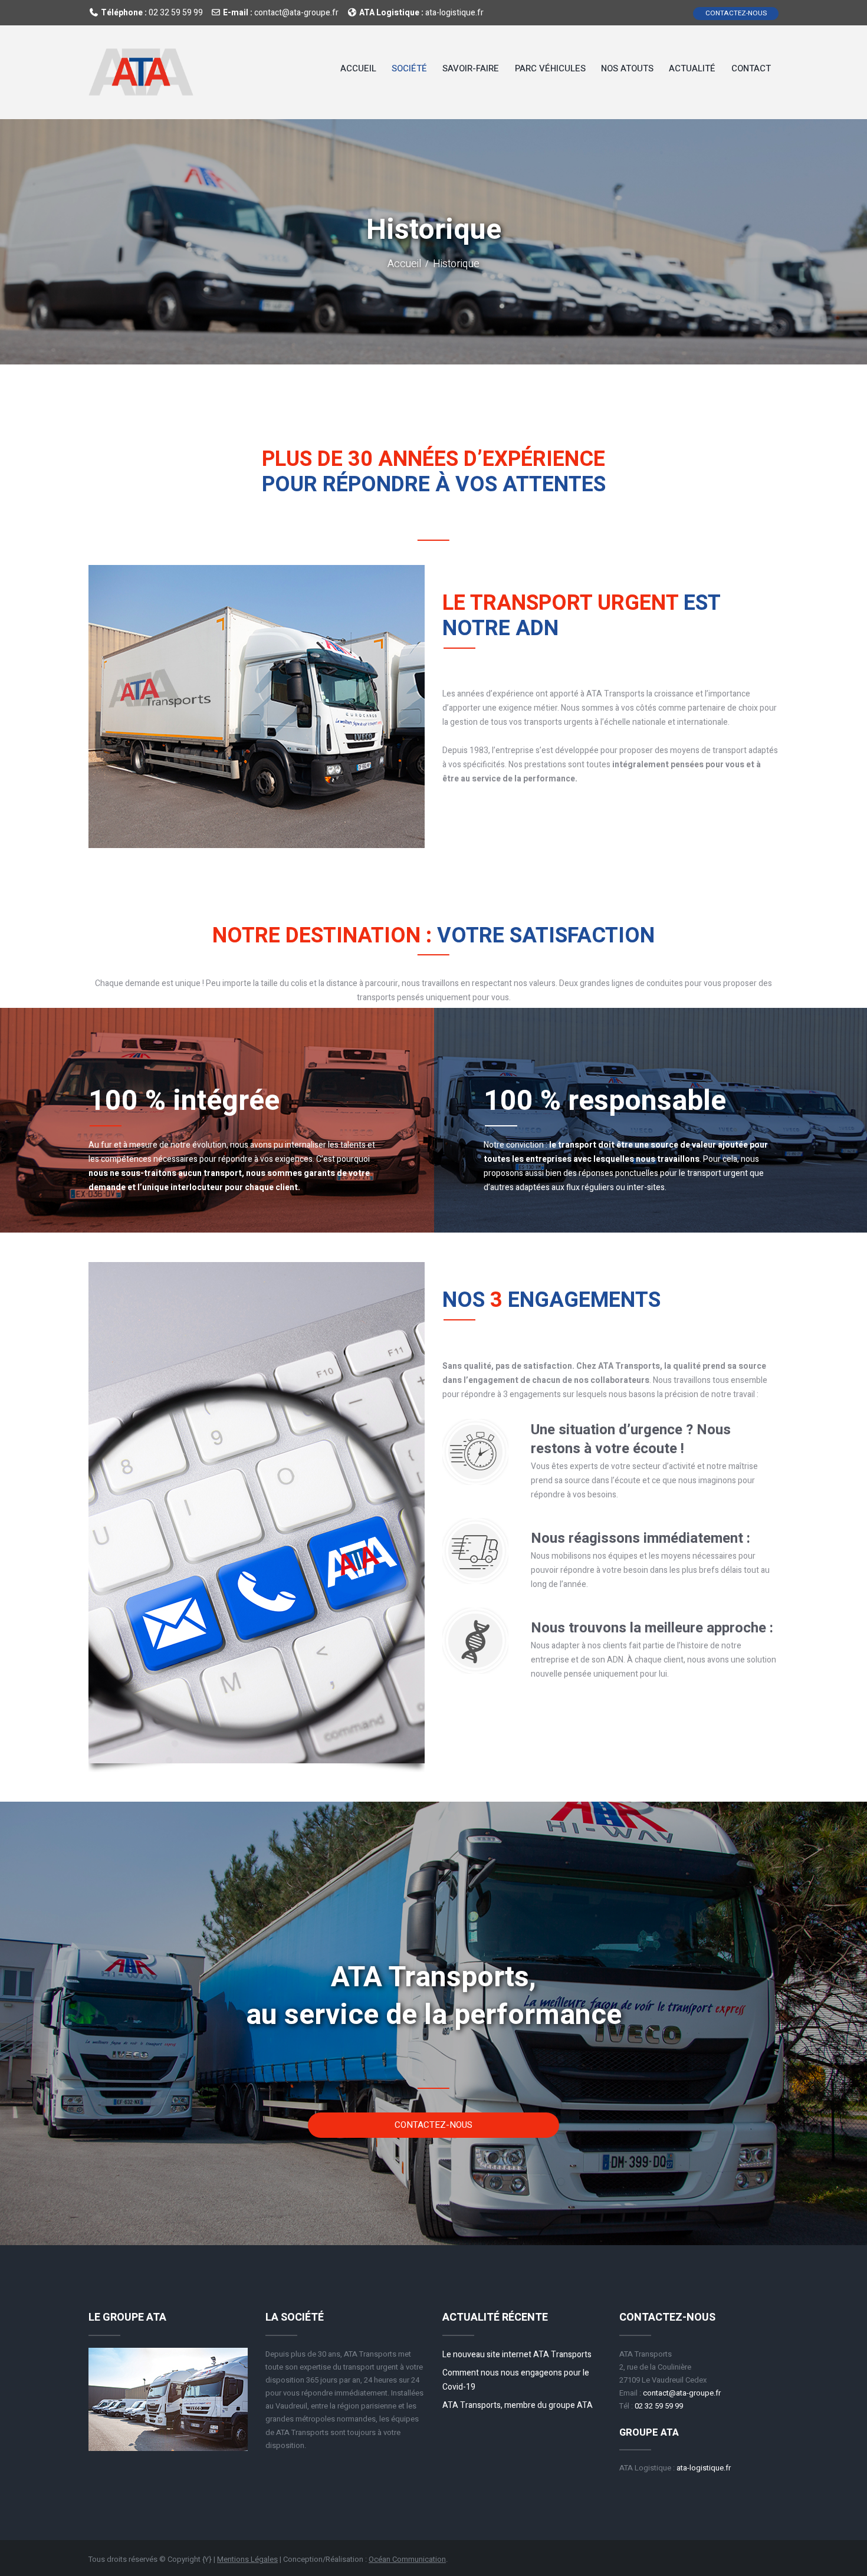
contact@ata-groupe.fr (296, 12)
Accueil (404, 264)
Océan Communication (407, 2559)
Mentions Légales (247, 2559)
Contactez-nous (736, 13)
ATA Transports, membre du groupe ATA (518, 2405)
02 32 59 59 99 (176, 12)
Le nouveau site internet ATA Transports (517, 2355)
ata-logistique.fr (454, 12)
